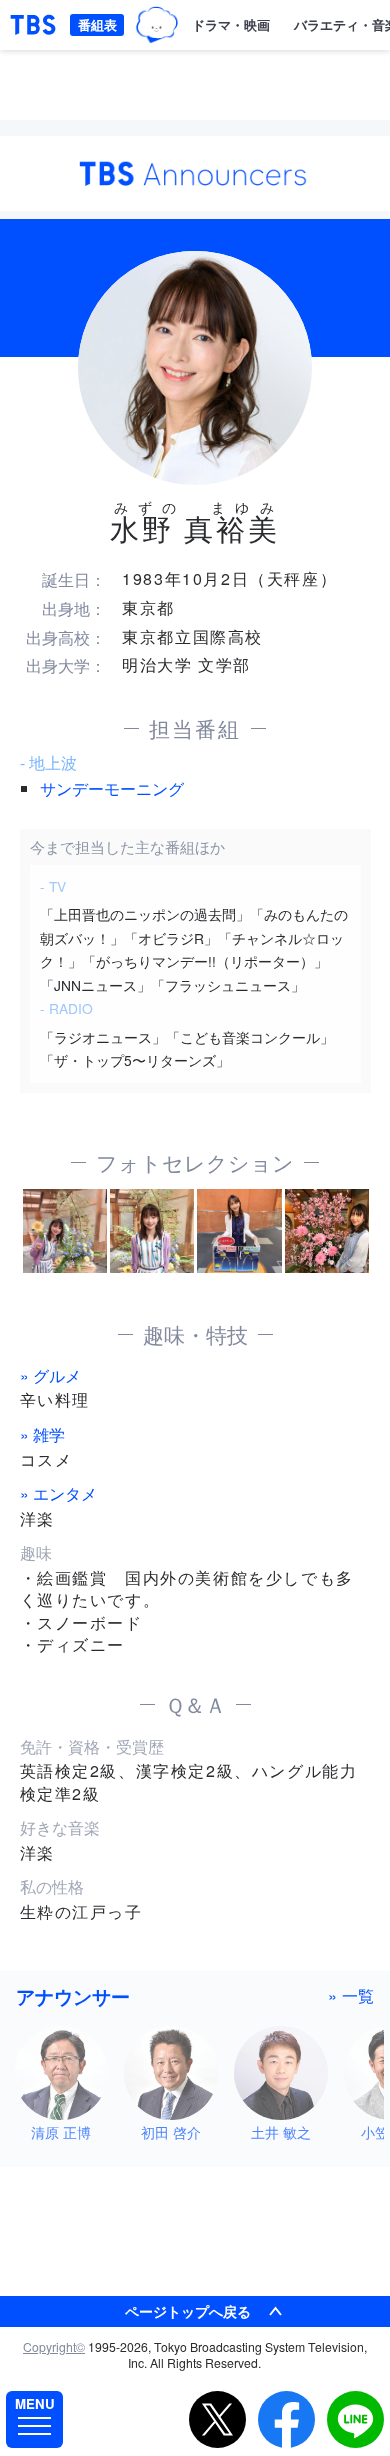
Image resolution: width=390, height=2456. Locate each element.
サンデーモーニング (112, 788)
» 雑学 (42, 1434)
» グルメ (50, 1375)
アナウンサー (73, 1996)
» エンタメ (58, 1493)
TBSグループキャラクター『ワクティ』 (157, 25)
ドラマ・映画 (231, 24)
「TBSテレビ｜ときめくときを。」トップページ (33, 25)
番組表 (97, 24)
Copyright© (54, 2346)
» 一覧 (351, 1995)
